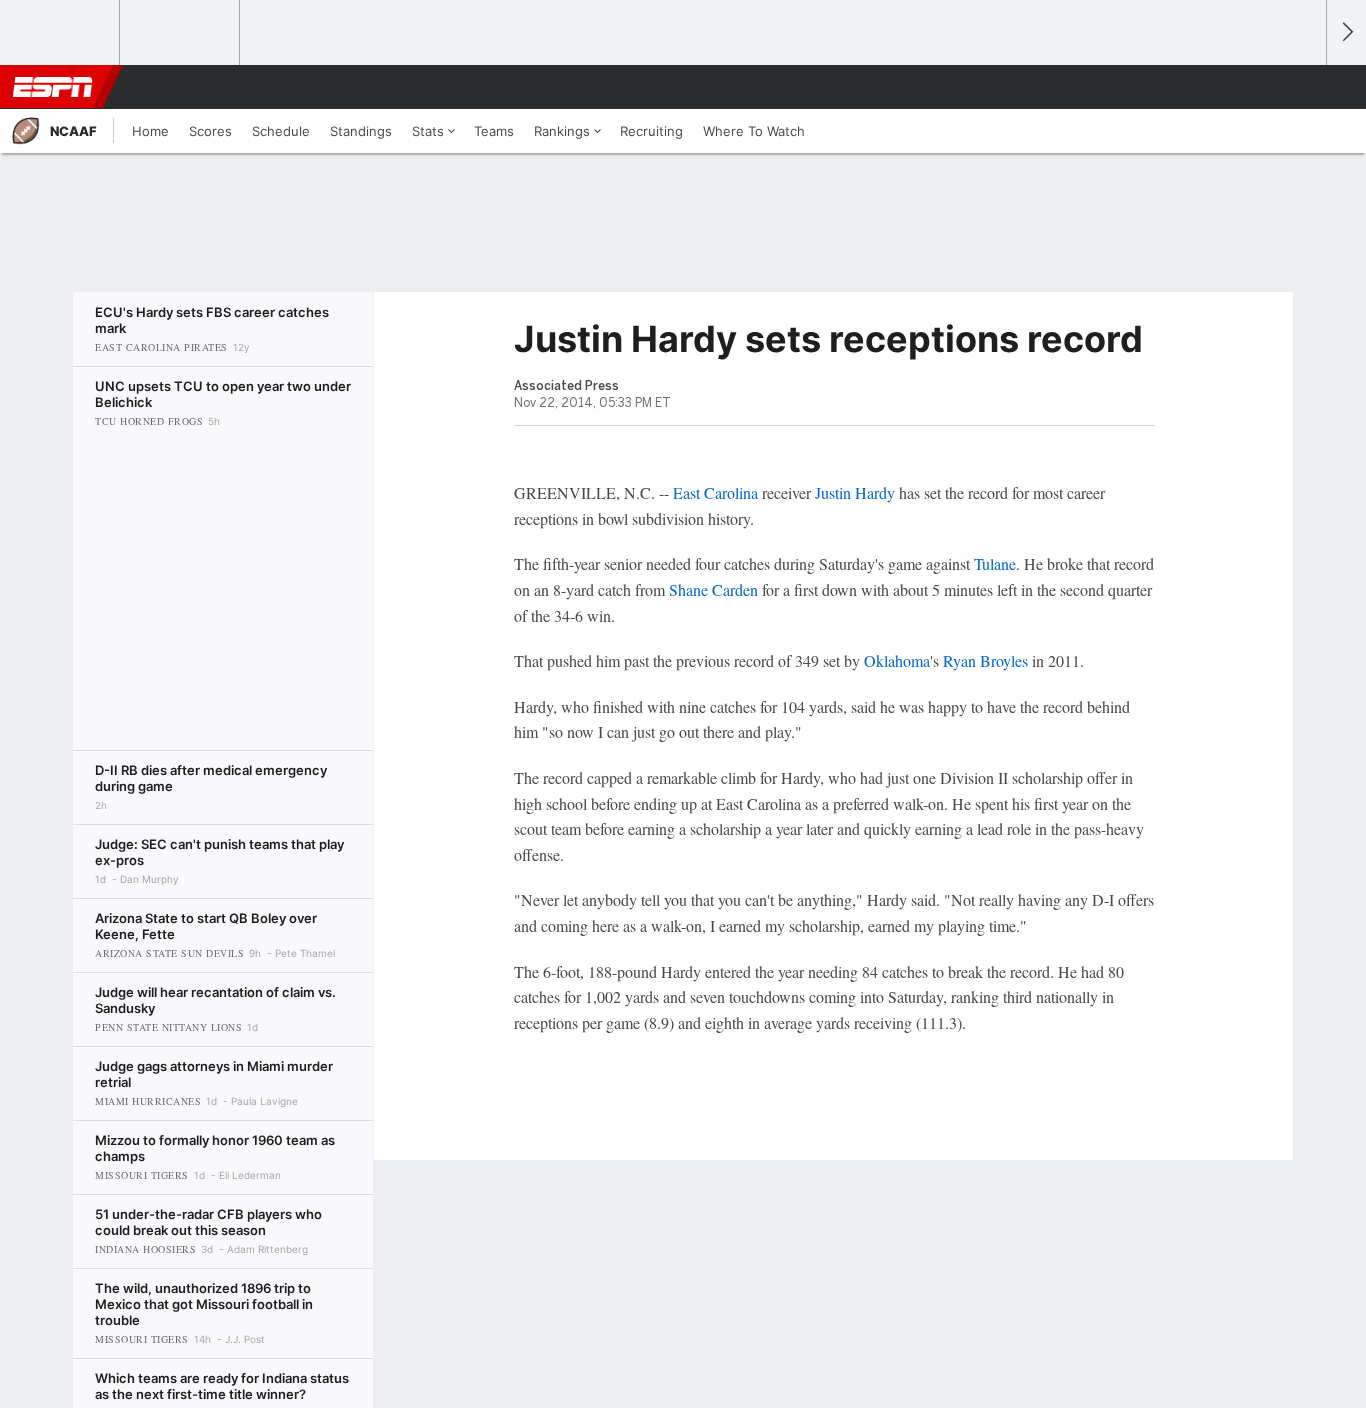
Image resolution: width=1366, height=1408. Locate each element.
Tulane (995, 563)
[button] (1302, 87)
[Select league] (61, 33)
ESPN (53, 87)
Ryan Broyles (985, 660)
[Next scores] (1346, 32)
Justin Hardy (855, 492)
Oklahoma (897, 660)
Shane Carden (713, 589)
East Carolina (715, 492)
